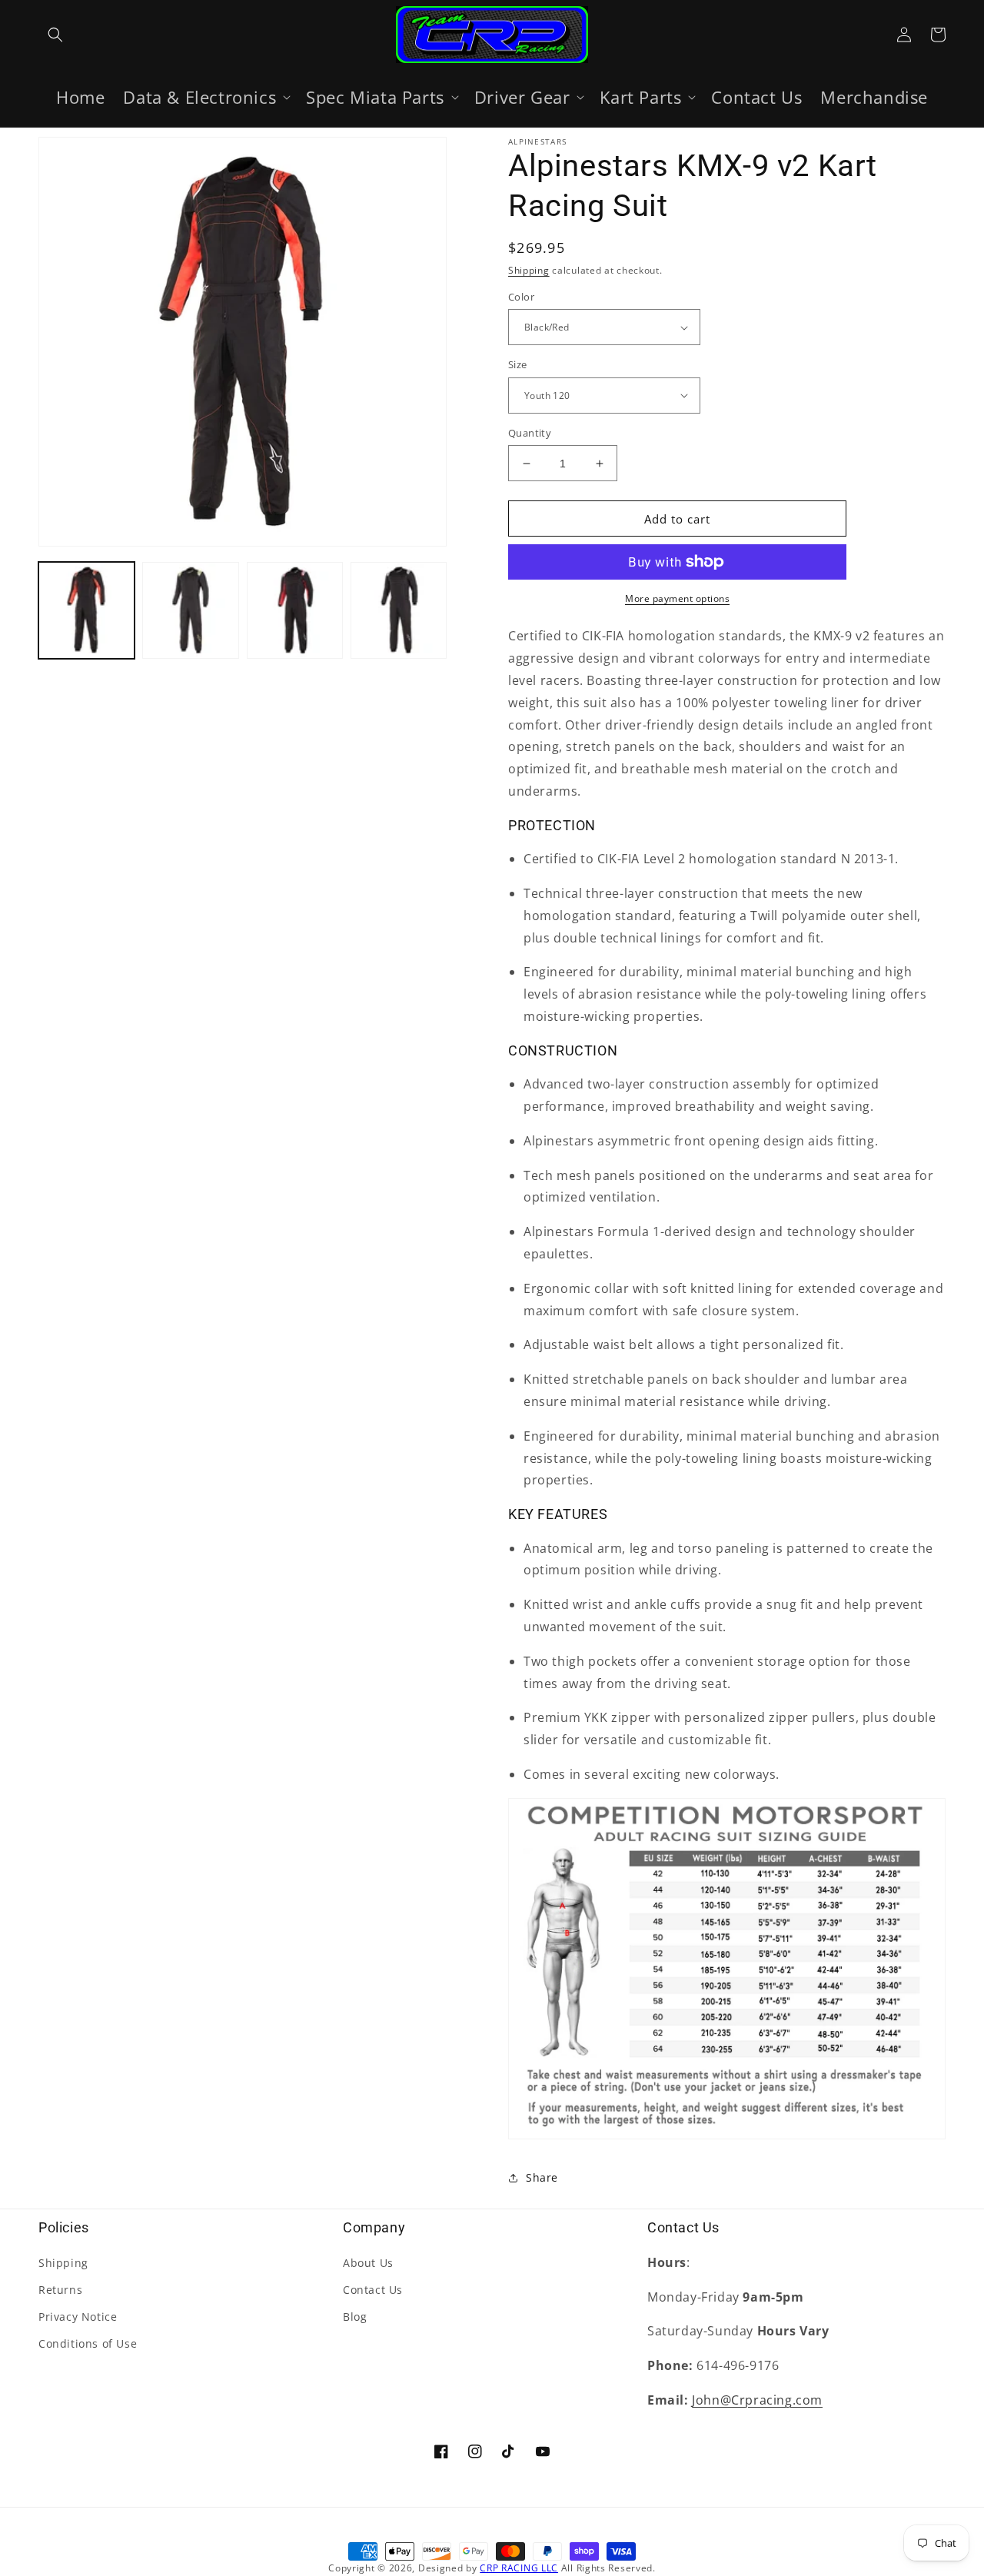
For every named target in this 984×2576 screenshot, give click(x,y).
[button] (55, 35)
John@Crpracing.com (757, 2400)
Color (521, 297)
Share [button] (542, 2177)
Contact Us (373, 2290)
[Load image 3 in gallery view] (295, 610)
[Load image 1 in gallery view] (86, 610)
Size (518, 364)
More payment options (677, 598)
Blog (355, 2317)
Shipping (529, 270)
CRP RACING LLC (519, 2568)
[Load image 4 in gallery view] (399, 610)
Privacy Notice (78, 2317)
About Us (368, 2263)
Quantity (530, 433)
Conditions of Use (88, 2343)
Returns (60, 2290)
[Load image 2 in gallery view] (190, 610)
